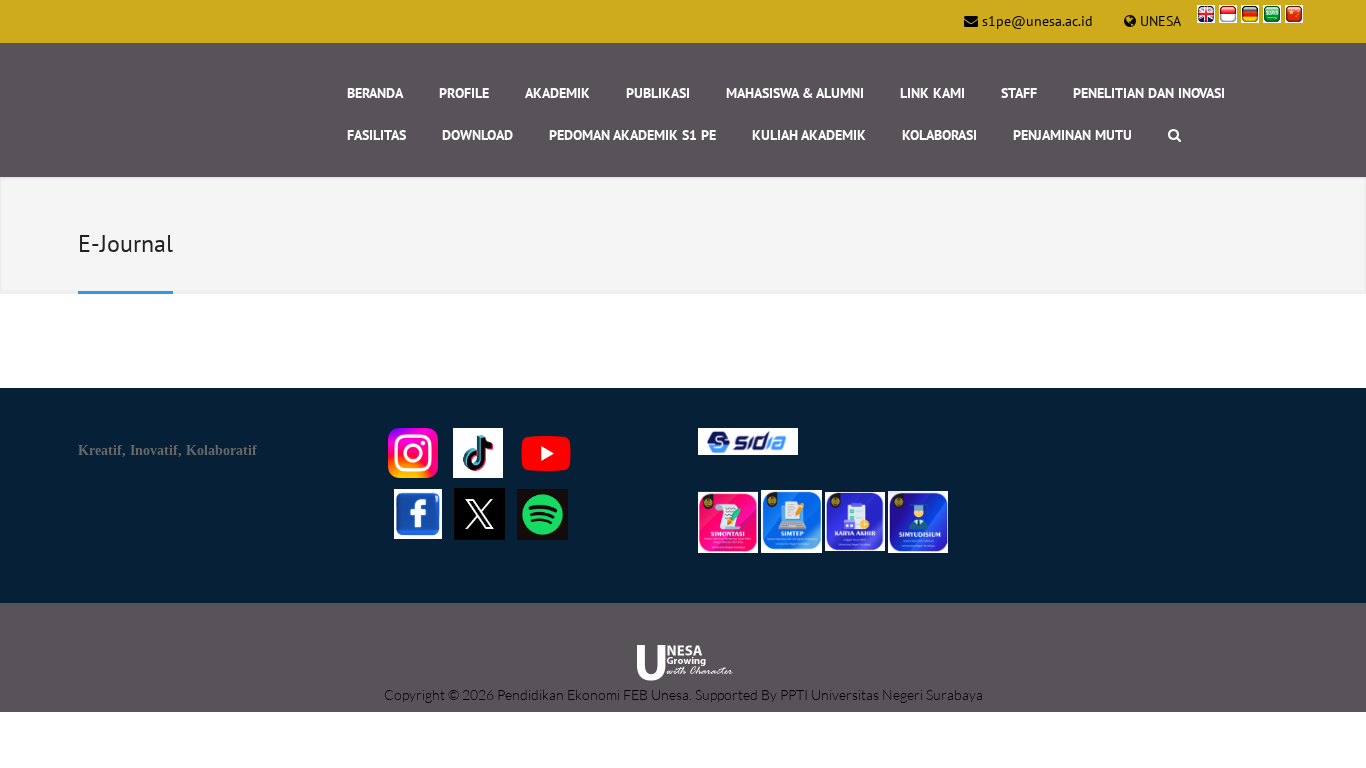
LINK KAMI (932, 93)
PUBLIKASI (658, 93)
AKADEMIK (557, 93)
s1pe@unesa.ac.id (1037, 21)
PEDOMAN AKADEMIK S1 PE (632, 135)
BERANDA (375, 93)
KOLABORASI (939, 135)
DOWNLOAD (477, 135)
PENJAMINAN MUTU (1072, 135)
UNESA (1160, 21)
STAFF (1019, 93)
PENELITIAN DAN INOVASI (1149, 93)
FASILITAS (376, 135)
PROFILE (464, 93)
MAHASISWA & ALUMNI (795, 93)
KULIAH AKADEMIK (809, 135)
